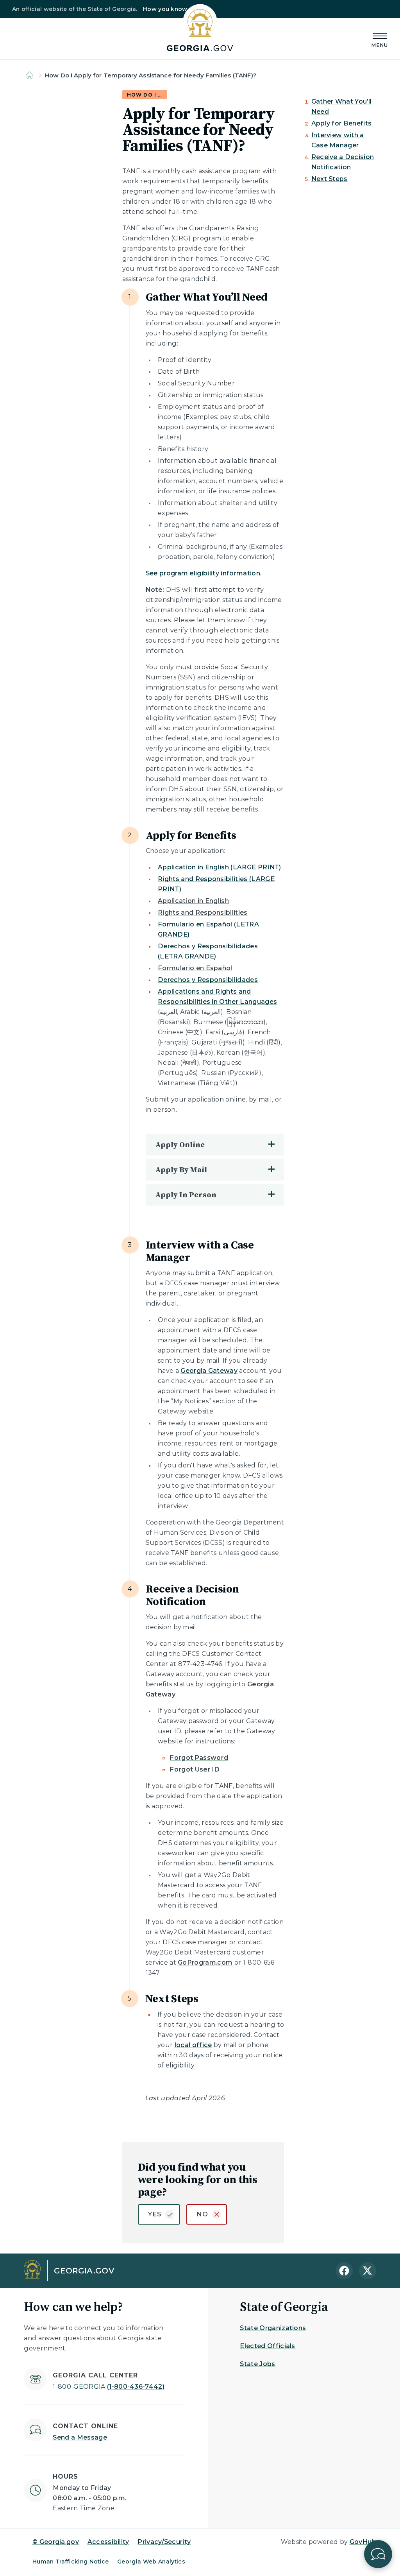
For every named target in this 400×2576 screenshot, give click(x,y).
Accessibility (108, 2542)
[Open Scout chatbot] (378, 2554)
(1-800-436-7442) (109, 2387)
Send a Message (80, 2437)
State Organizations (273, 2328)
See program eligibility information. (204, 573)
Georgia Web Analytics (151, 2562)
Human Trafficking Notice (71, 2562)
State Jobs (257, 2364)
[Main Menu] (380, 39)
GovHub (363, 2542)
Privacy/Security (164, 2542)
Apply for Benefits (342, 123)
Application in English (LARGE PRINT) (220, 867)
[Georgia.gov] (200, 28)
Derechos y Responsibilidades (208, 980)
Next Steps (329, 179)
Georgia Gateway (209, 1371)
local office (193, 2045)
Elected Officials (267, 2346)
